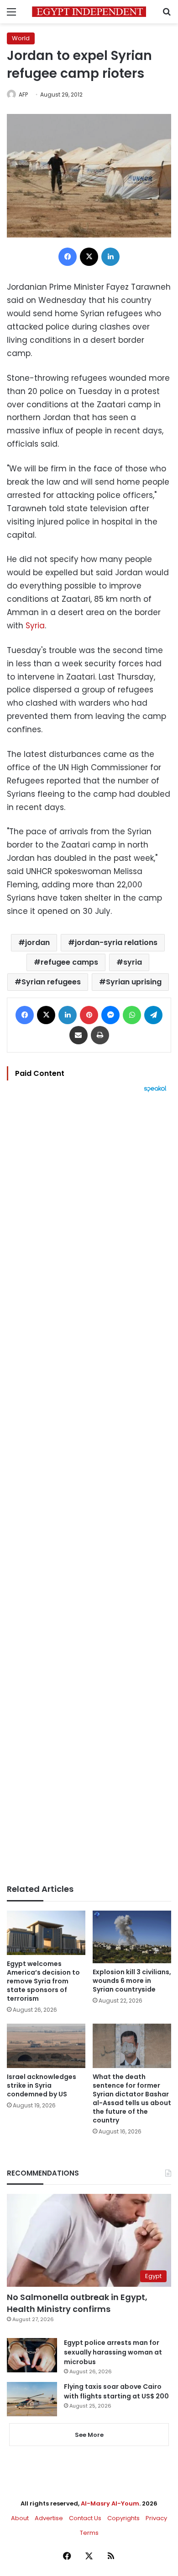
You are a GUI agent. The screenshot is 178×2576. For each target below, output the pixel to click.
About (20, 2518)
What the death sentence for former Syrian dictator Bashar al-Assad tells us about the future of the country (132, 2098)
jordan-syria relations (116, 942)
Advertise (49, 2518)
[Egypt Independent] (89, 12)
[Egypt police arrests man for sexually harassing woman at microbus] (32, 2355)
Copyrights (123, 2518)
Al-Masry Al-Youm (110, 2503)
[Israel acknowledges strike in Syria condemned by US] (46, 2046)
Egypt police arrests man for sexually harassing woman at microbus (113, 2352)
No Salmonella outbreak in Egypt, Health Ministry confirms (77, 2303)
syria (133, 962)
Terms (89, 2533)
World (21, 38)
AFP (23, 95)
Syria (35, 626)
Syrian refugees (51, 982)
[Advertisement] (89, 1488)
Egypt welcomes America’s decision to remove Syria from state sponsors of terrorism (43, 1981)
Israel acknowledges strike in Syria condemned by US (42, 2085)
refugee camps (69, 962)
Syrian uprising (134, 982)
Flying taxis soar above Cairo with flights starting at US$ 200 (116, 2391)
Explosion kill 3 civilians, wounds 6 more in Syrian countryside (132, 1981)
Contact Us (85, 2518)
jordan (37, 942)
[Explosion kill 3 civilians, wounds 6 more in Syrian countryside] (132, 1937)
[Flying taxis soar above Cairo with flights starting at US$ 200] (32, 2399)
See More (89, 2435)
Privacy (156, 2518)
